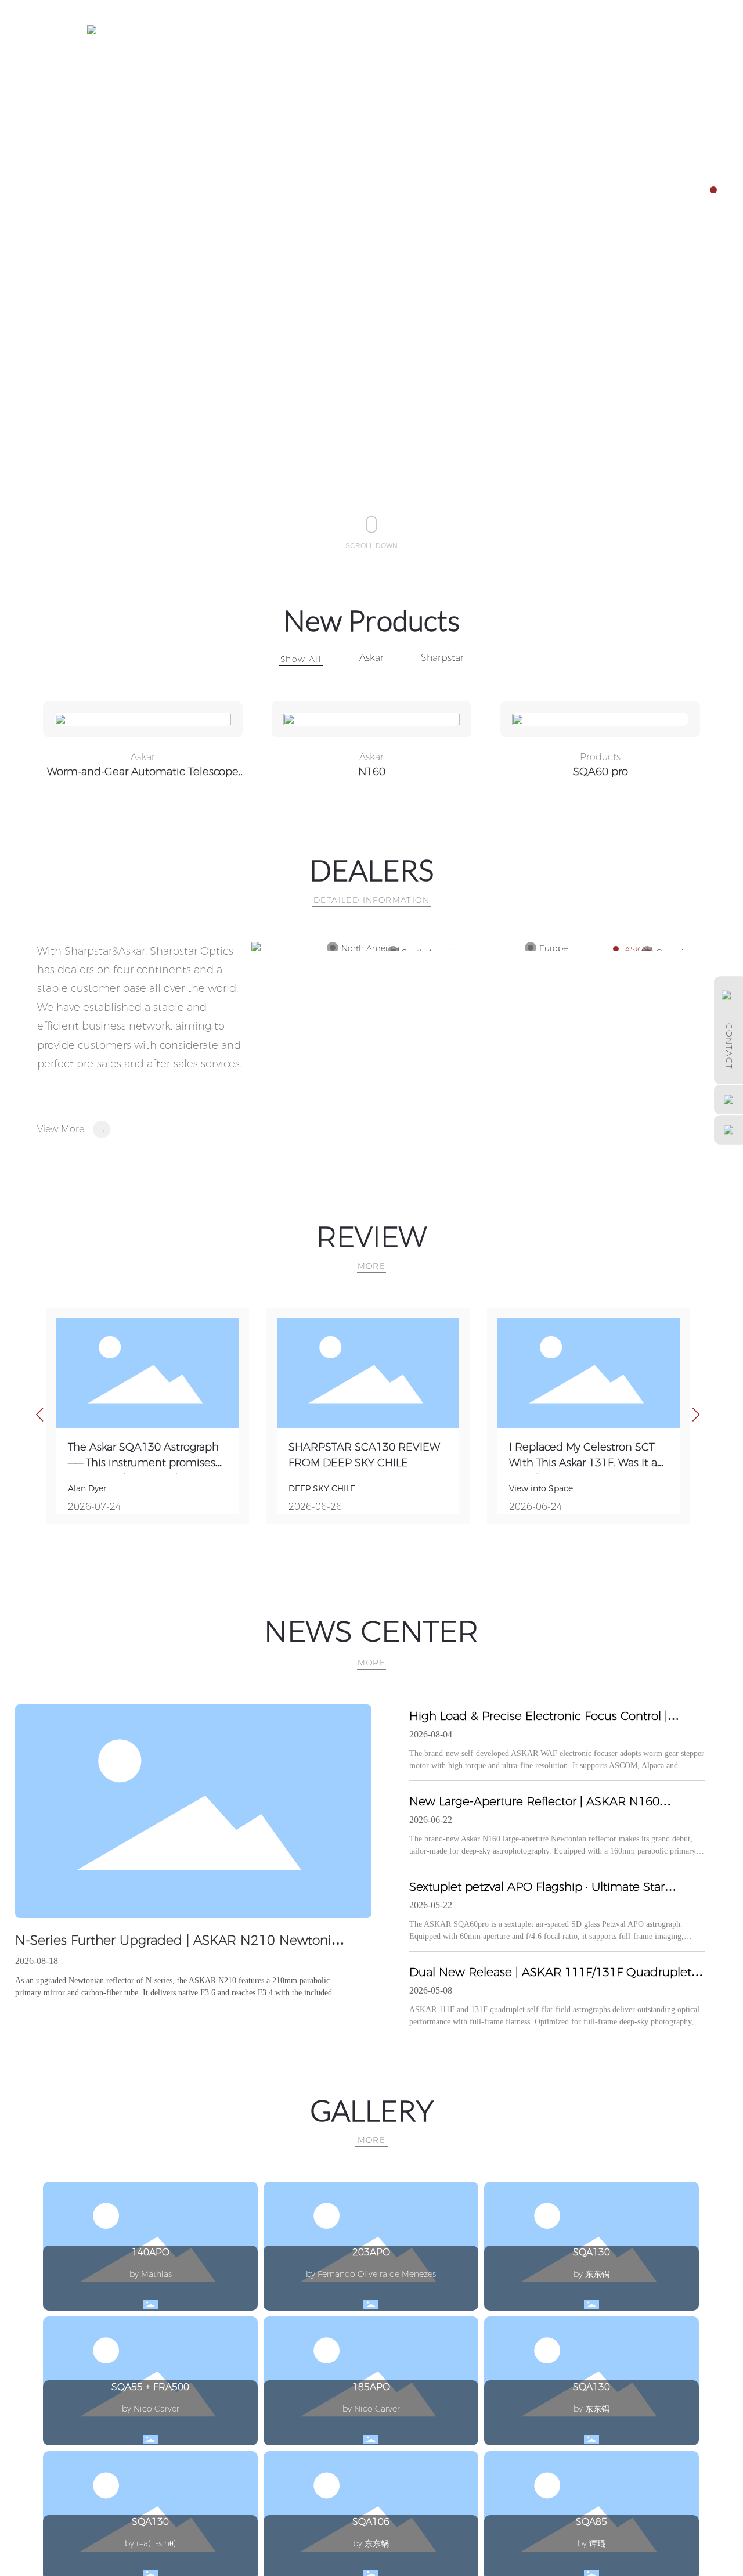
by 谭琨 (591, 2543)
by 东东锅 (591, 2274)
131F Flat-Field (600, 772)
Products (371, 757)
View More (61, 1129)
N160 (143, 772)
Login (637, 29)
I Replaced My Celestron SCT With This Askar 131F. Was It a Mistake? (583, 1463)
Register (672, 29)
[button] (713, 190)
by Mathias (151, 2274)
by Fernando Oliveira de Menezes (371, 2274)
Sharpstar (442, 658)
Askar (371, 658)
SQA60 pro (372, 772)
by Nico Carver (151, 2409)
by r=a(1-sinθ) (150, 2543)
